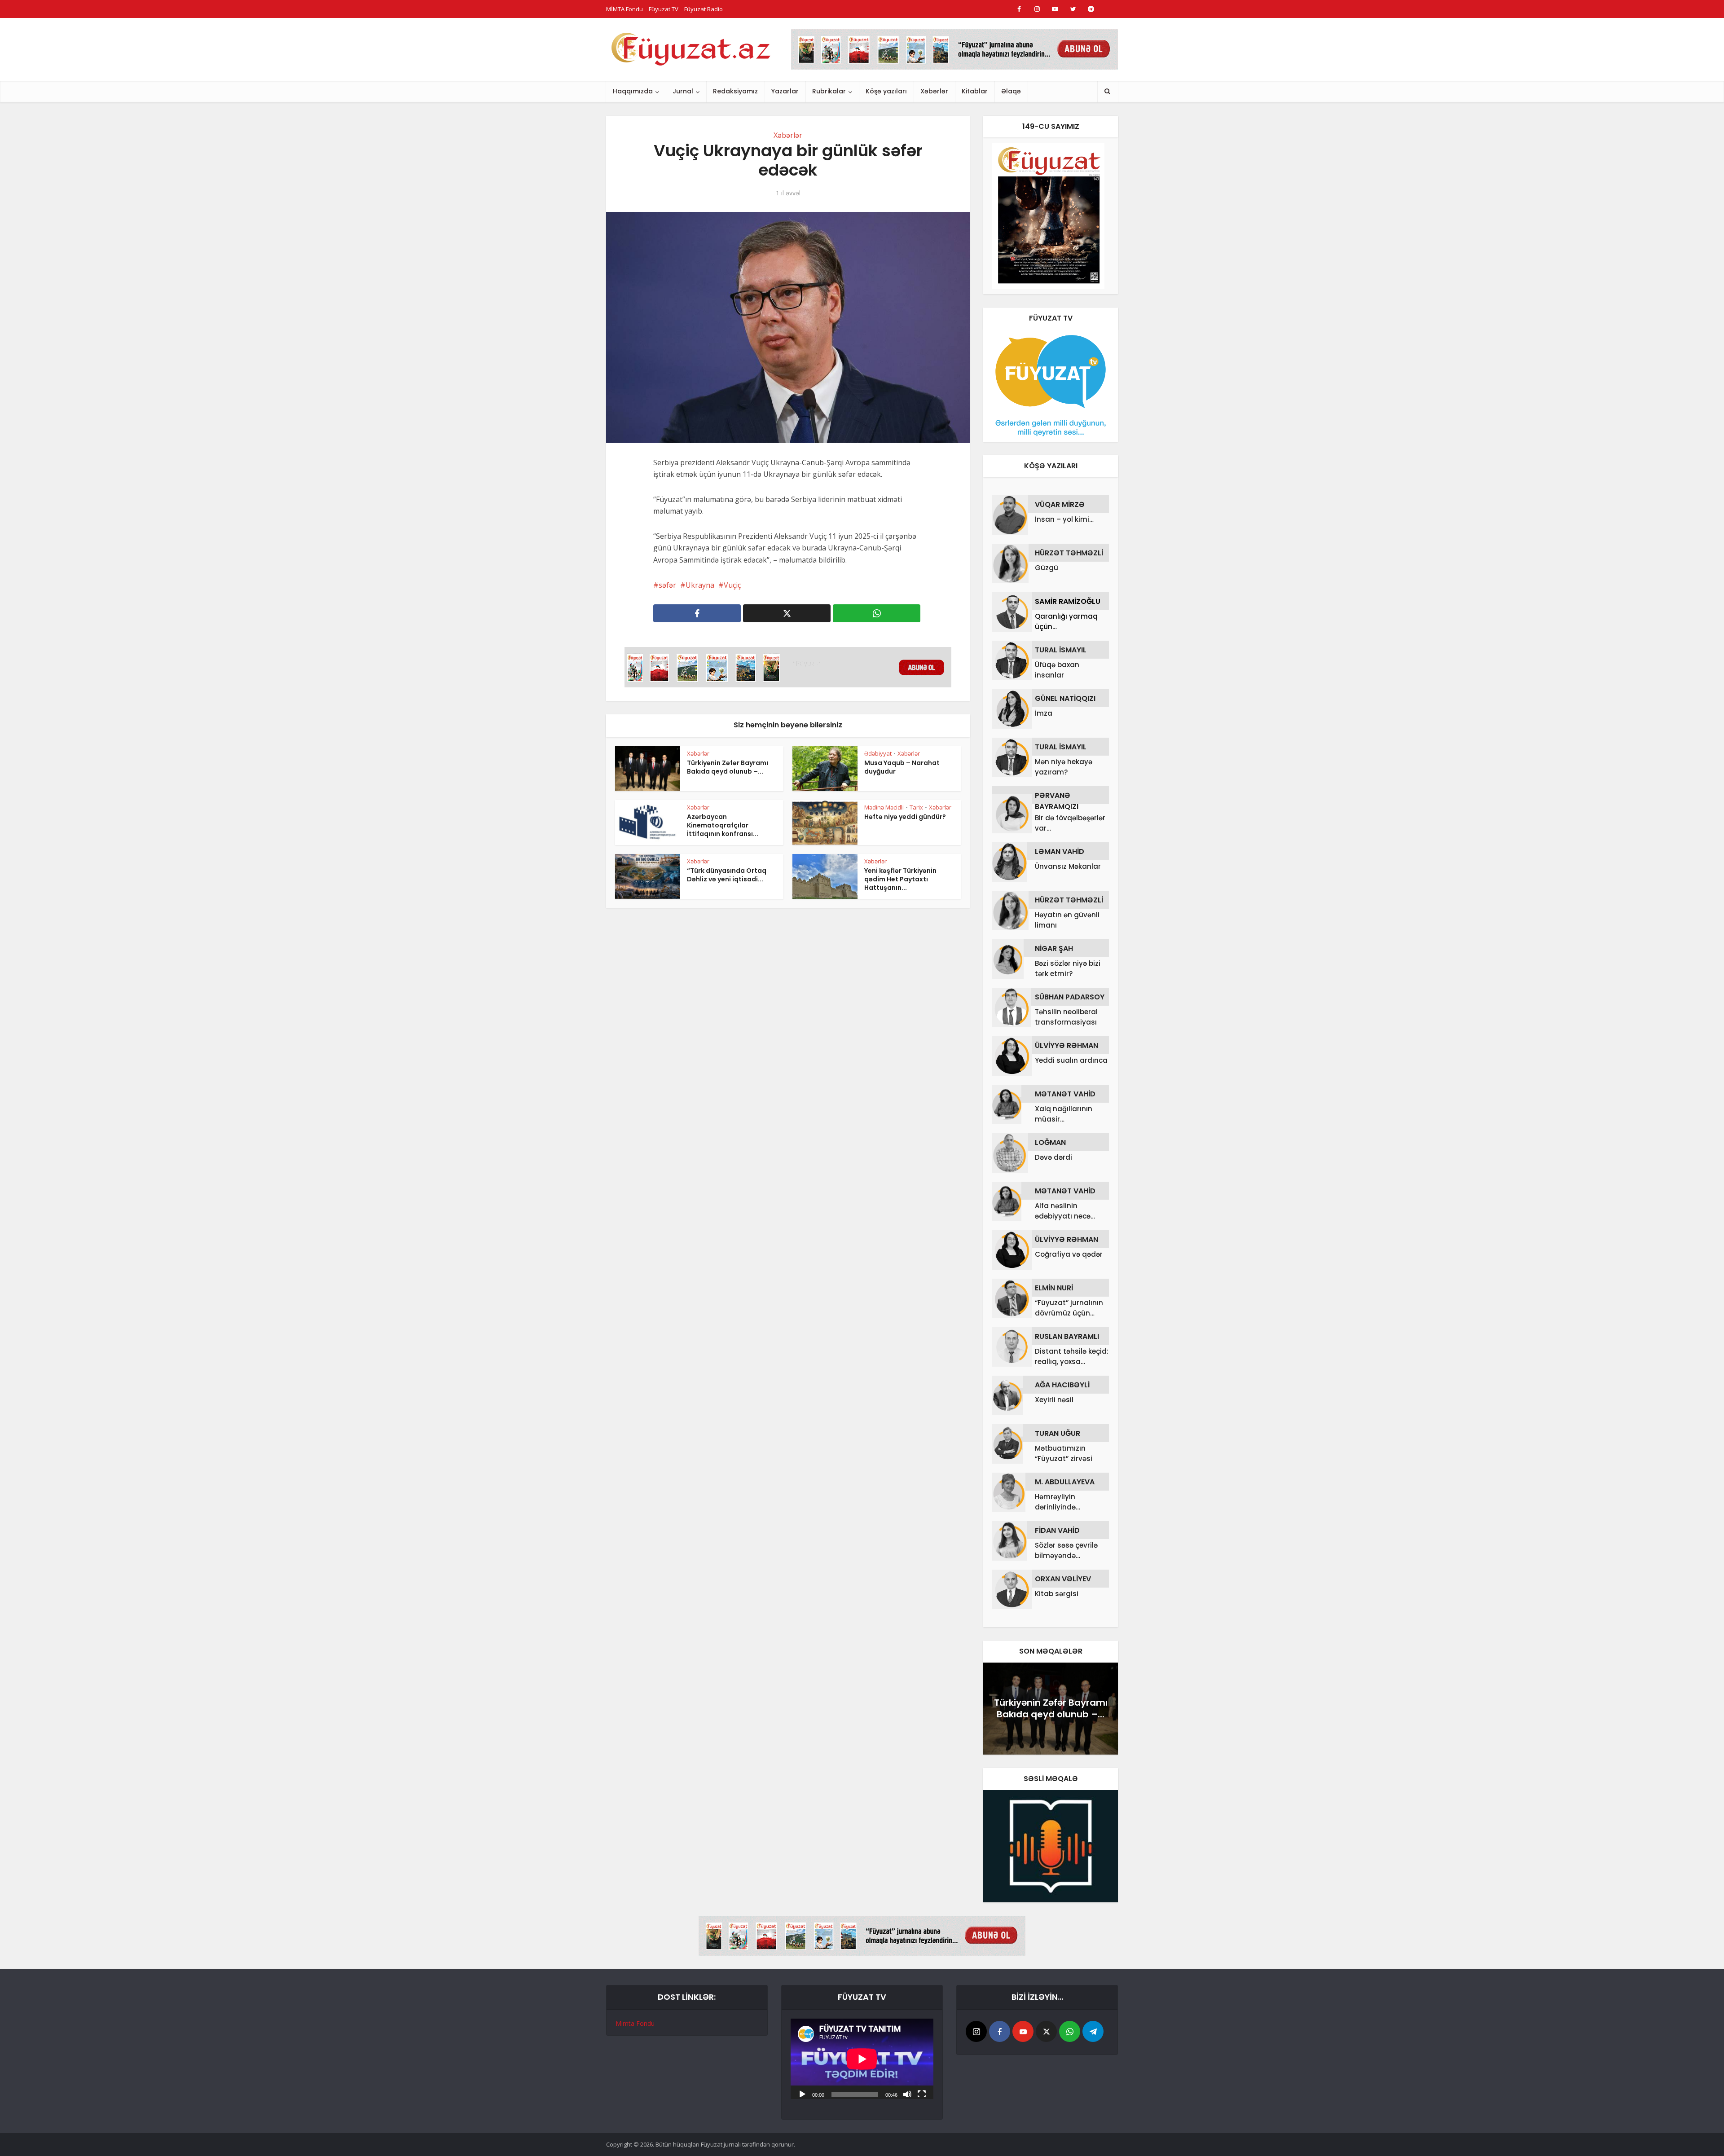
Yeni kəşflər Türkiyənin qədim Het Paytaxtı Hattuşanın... (900, 879)
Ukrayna (700, 585)
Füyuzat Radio (704, 9)
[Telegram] (1093, 2031)
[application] (862, 2059)
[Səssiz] (907, 2094)
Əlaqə (1011, 91)
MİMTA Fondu (625, 9)
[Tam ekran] (922, 2094)
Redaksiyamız (735, 91)
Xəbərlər (934, 91)
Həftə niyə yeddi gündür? (905, 817)
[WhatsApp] (1070, 2031)
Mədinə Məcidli (884, 807)
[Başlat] (802, 2094)
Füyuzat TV (664, 9)
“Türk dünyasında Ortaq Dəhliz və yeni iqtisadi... (727, 875)
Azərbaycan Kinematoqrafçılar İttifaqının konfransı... (723, 825)
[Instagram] (976, 2031)
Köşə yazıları (886, 91)
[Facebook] (1000, 2031)
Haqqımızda (633, 91)
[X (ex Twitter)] (1046, 2031)
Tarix (916, 807)
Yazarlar (785, 91)
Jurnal (683, 91)
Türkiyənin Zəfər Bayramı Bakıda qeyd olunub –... (728, 767)
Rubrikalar (829, 91)
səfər (667, 585)
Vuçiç (732, 585)
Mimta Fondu (635, 2023)
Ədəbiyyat (878, 753)
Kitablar (975, 91)
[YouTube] (1023, 2031)
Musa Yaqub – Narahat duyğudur (902, 767)
